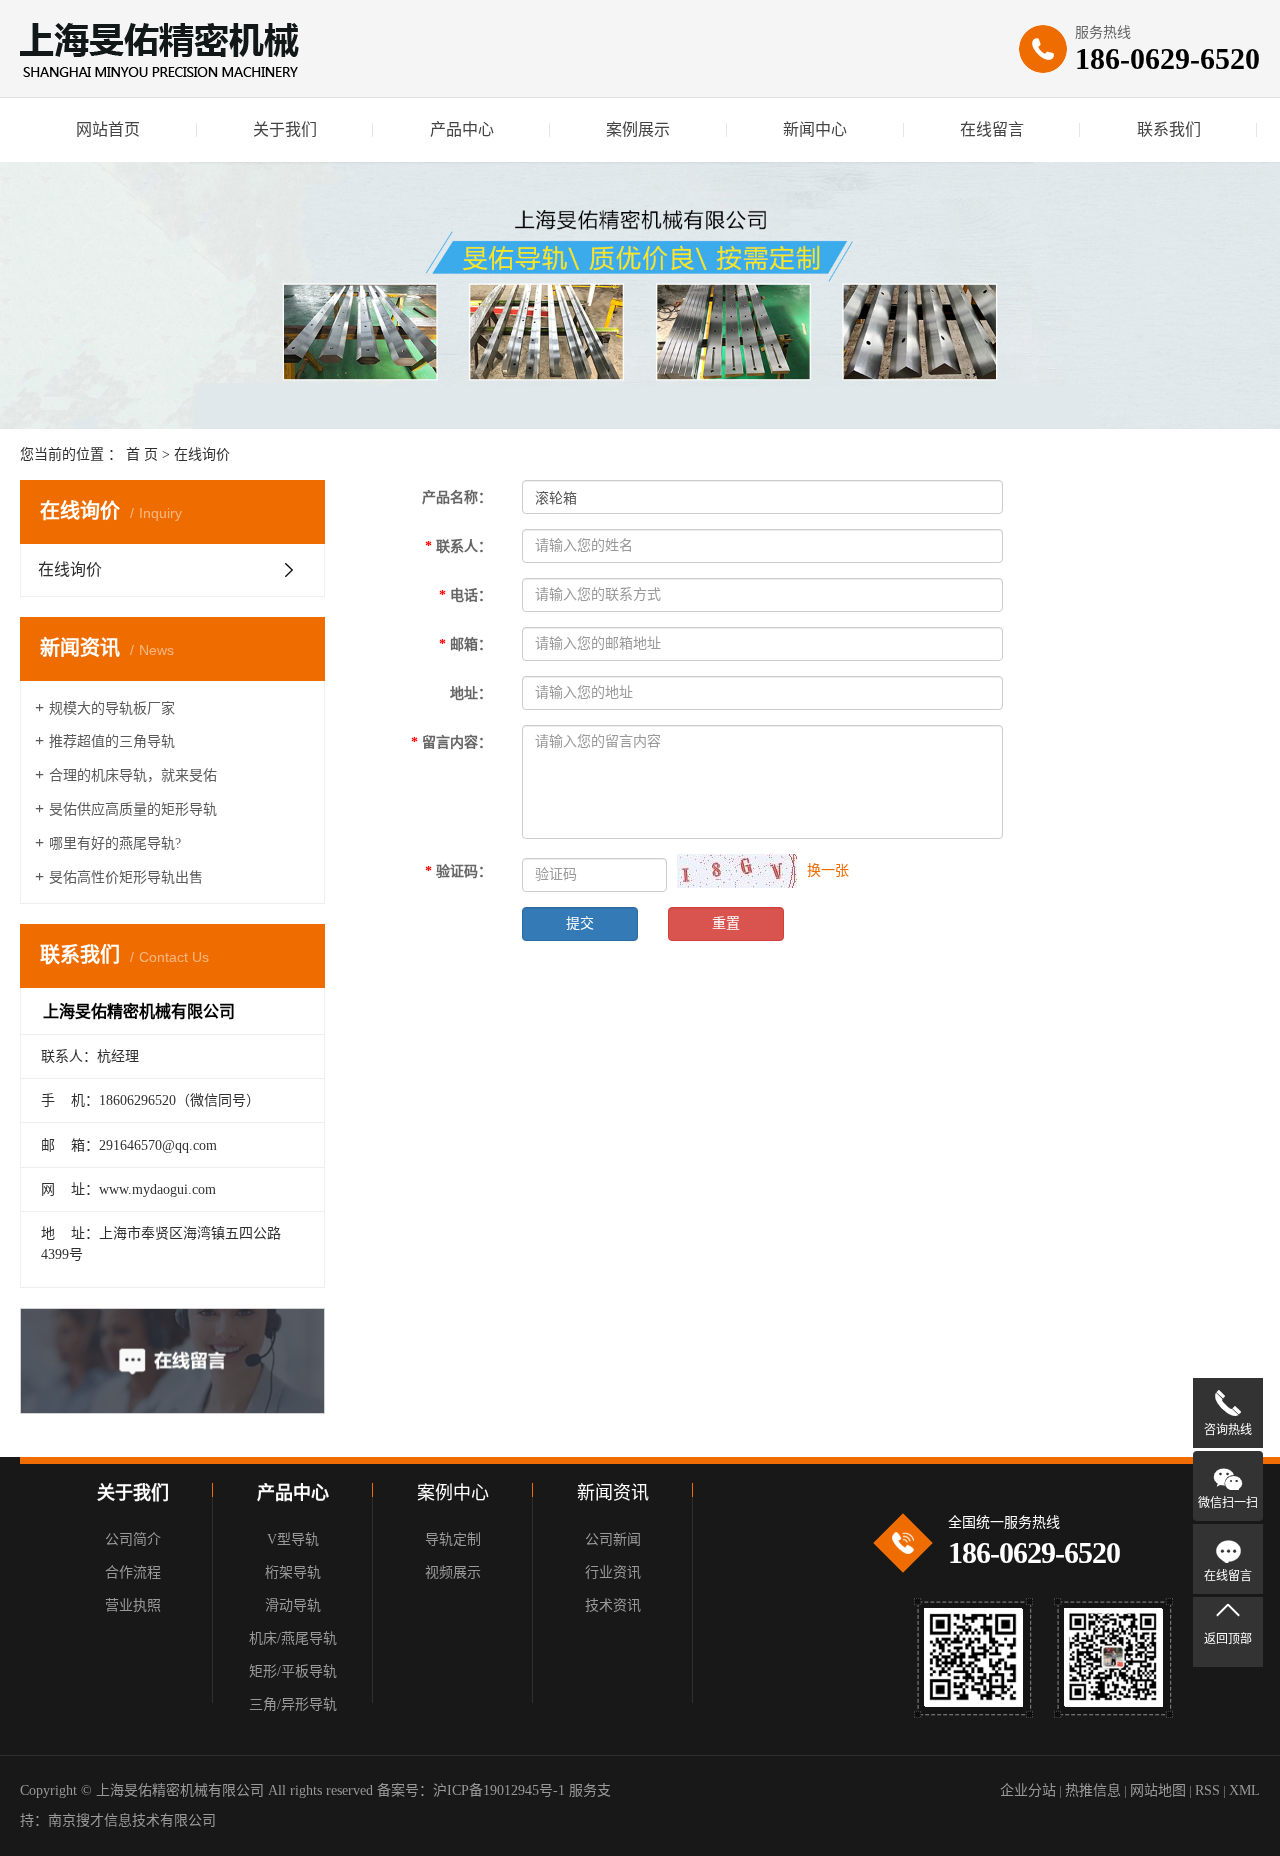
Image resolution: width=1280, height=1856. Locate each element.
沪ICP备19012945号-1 (499, 1790)
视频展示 (453, 1572)
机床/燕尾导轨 (293, 1638)
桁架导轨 (293, 1572)
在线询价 (70, 569)
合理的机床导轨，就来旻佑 (133, 775)
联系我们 (1169, 129)
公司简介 (133, 1539)
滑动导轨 (293, 1605)
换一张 (828, 870)
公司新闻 (613, 1539)
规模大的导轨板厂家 (112, 708)
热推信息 (1093, 1790)
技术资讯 (613, 1605)
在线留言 (992, 129)
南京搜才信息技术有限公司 (132, 1820)
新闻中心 (815, 129)
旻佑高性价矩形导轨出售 (126, 877)
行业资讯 (613, 1572)
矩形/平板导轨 (293, 1671)
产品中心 (462, 129)
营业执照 (133, 1605)
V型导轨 (293, 1539)
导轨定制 (453, 1539)
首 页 (142, 454)
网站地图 (1158, 1790)
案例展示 (638, 129)
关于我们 (285, 129)
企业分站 (1028, 1790)
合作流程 (133, 1572)
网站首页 (108, 129)
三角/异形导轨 (293, 1704)
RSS (1207, 1790)
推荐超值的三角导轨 (112, 741)
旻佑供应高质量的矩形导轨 (133, 809)
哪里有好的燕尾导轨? (115, 843)
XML (1244, 1790)
